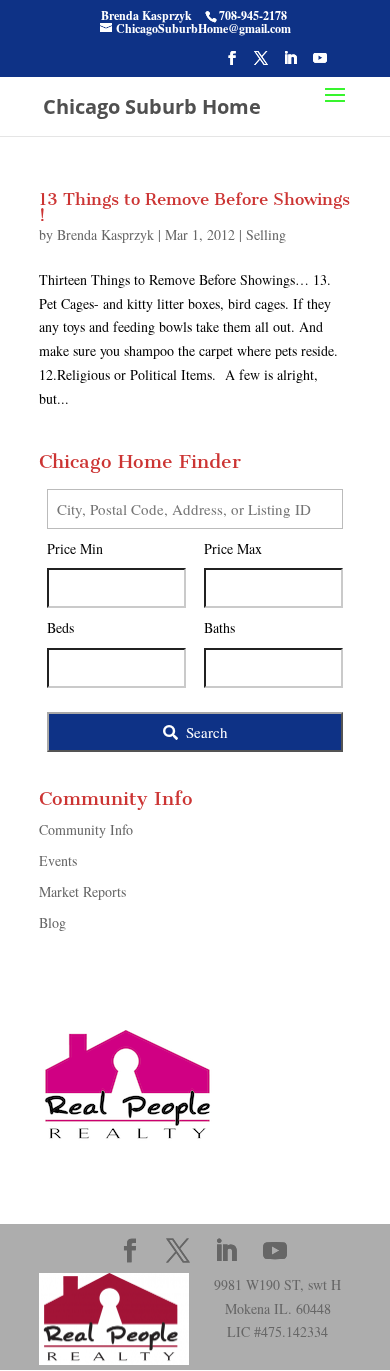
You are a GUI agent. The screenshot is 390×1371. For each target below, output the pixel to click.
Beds (60, 627)
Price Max (233, 548)
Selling (266, 234)
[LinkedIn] (290, 64)
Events (58, 860)
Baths (219, 627)
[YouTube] (320, 64)
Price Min (75, 548)
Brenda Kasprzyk (105, 234)
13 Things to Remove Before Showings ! (194, 207)
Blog (52, 922)
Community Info (86, 829)
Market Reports (82, 891)
